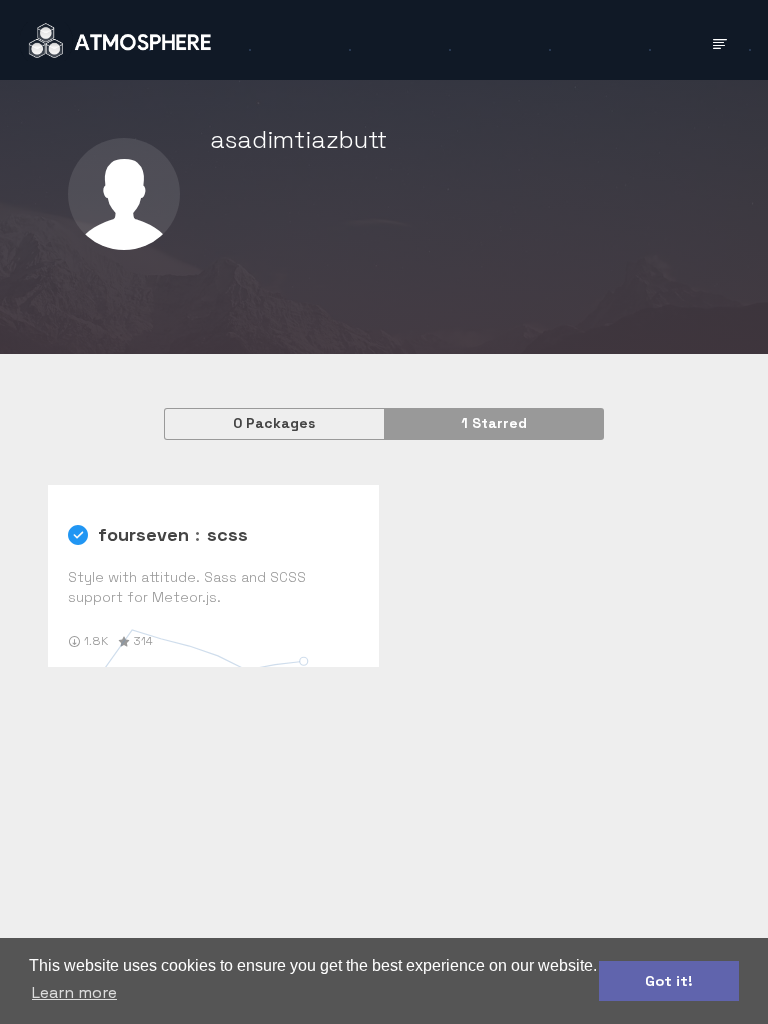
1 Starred (494, 423)
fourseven (143, 534)
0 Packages (274, 423)
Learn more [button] (74, 992)
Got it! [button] (669, 981)
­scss (227, 534)
